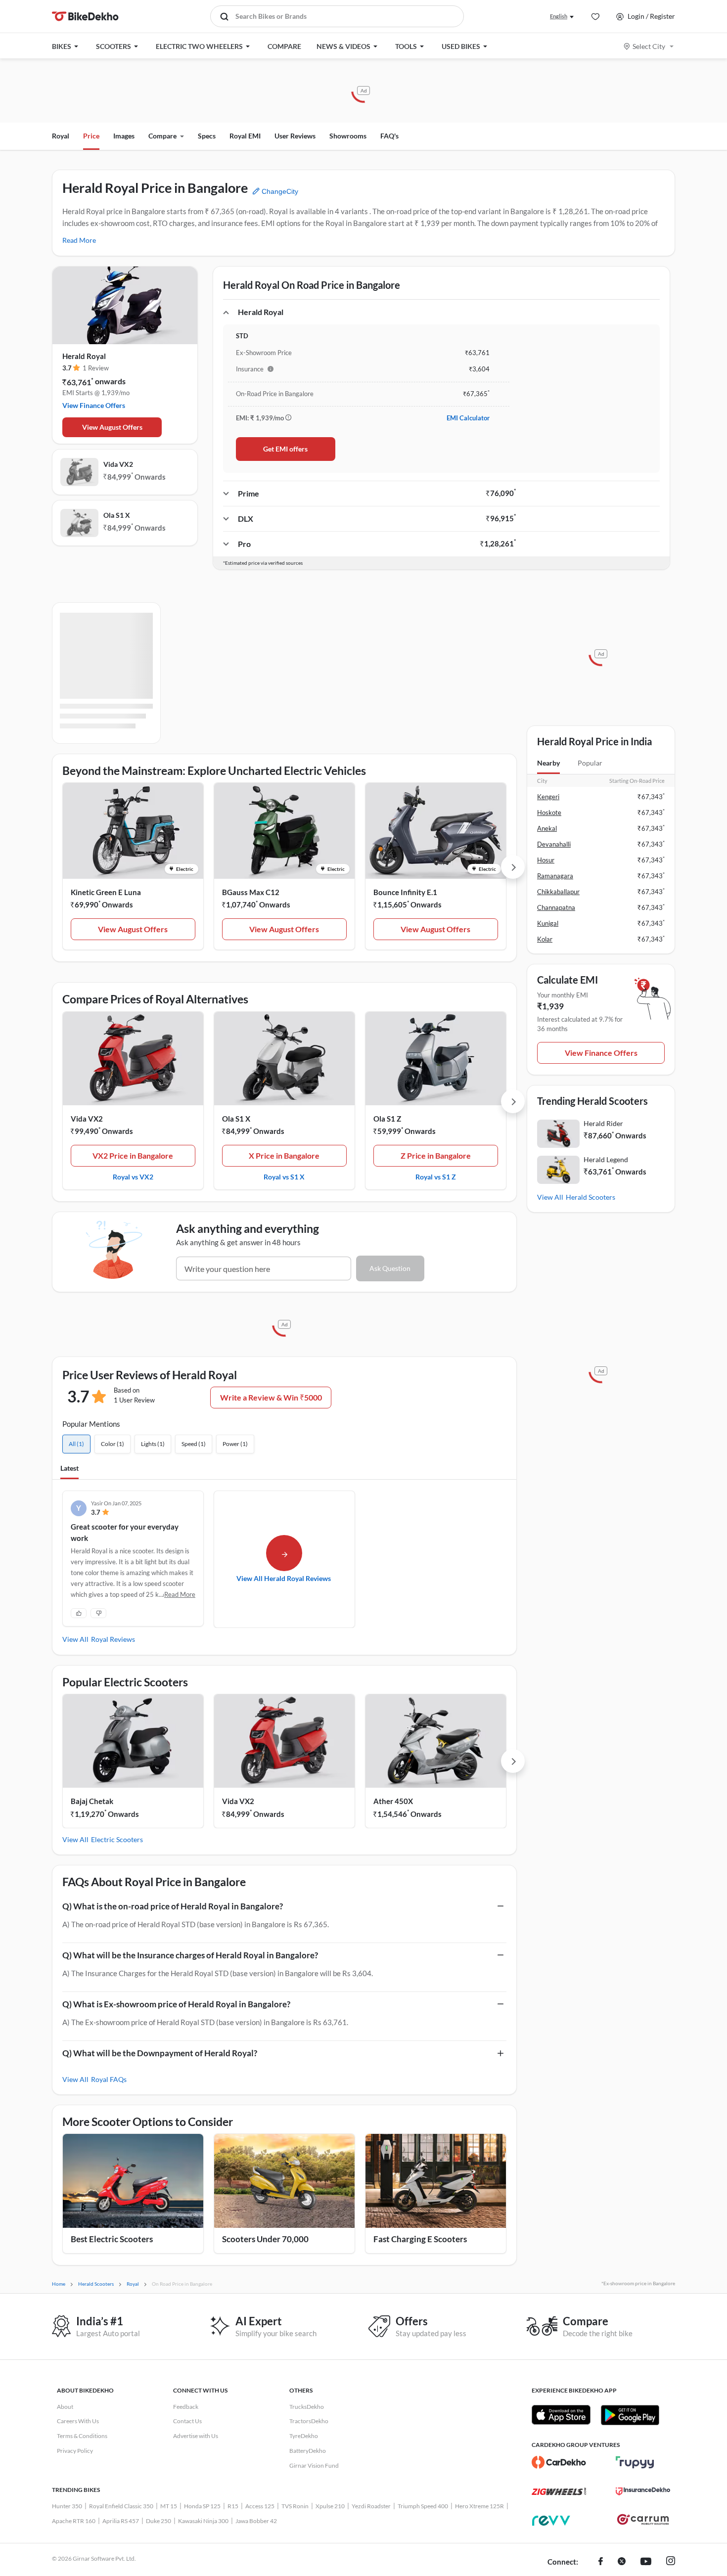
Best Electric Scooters (112, 2239)
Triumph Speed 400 (423, 2506)
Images (124, 136)
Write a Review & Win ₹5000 (271, 1397)
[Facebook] (601, 2562)
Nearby (548, 763)
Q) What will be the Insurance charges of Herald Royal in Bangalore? (190, 1955)
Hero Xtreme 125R (479, 2506)
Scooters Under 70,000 (265, 2239)
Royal (61, 136)
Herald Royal (84, 356)
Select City (649, 46)
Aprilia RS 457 (121, 2521)
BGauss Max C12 (251, 892)
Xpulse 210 (330, 2506)
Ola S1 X (117, 515)
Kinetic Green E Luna (106, 892)
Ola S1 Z (387, 1119)
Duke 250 (159, 2521)
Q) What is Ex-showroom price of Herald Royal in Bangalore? (176, 2004)
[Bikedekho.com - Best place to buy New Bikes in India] (85, 16)
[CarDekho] (559, 2462)
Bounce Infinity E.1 (405, 892)
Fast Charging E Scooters (420, 2239)
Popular (590, 763)
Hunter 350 (67, 2506)
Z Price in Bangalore (436, 1155)
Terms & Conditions (82, 2436)
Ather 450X (393, 1801)
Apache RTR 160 (74, 2521)
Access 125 (260, 2506)
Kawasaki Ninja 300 (203, 2521)
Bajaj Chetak (92, 1801)
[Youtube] (646, 2562)
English (559, 16)
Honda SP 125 (202, 2506)
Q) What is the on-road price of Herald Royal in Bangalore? (173, 1906)
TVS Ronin (295, 2506)
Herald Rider (603, 1123)
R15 (233, 2506)
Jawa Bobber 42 (256, 2521)
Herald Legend (606, 1159)
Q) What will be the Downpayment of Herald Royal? (160, 2053)
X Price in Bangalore (284, 1155)
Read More (79, 240)
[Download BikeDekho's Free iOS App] (561, 2415)
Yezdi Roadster (371, 2506)
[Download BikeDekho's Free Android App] (630, 2415)
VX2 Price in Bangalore (133, 1155)
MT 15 (169, 2506)
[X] (622, 2562)
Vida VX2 (118, 464)
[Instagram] (671, 2562)
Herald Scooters (591, 1197)
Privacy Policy (75, 2451)
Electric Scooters (117, 1839)
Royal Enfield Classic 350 (121, 2506)
